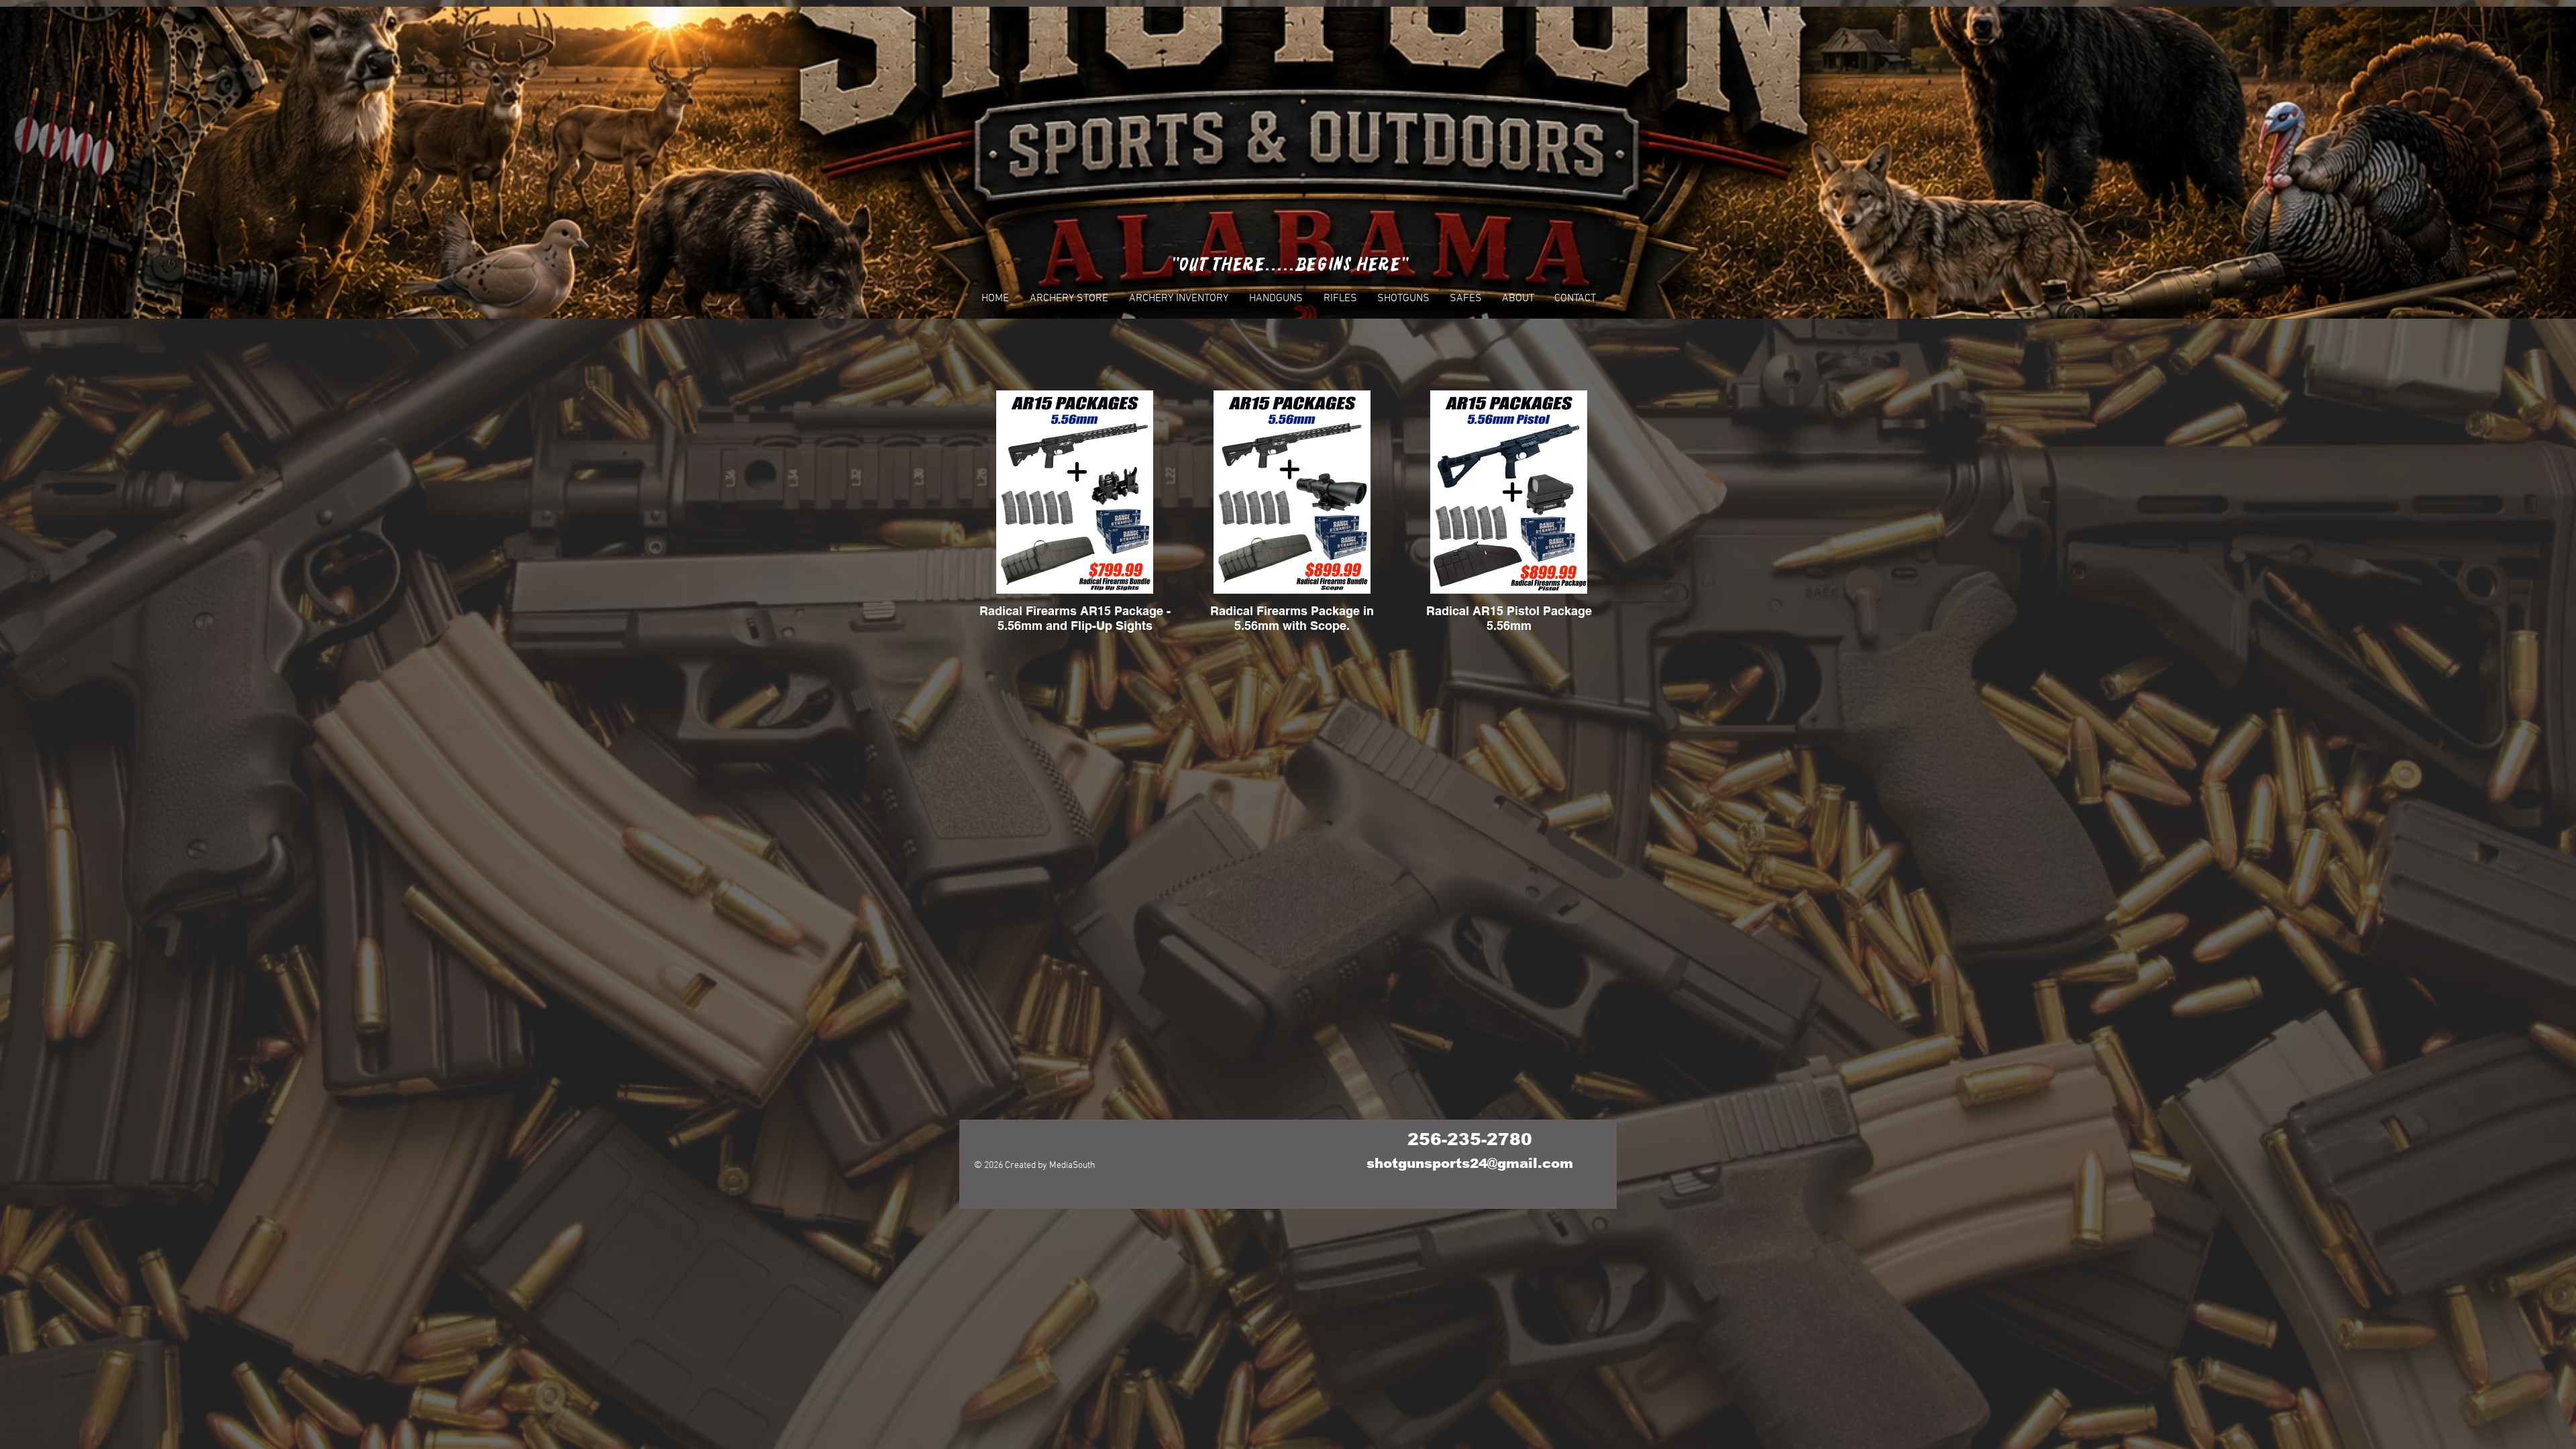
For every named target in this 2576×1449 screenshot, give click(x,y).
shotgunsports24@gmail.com (1470, 1163)
